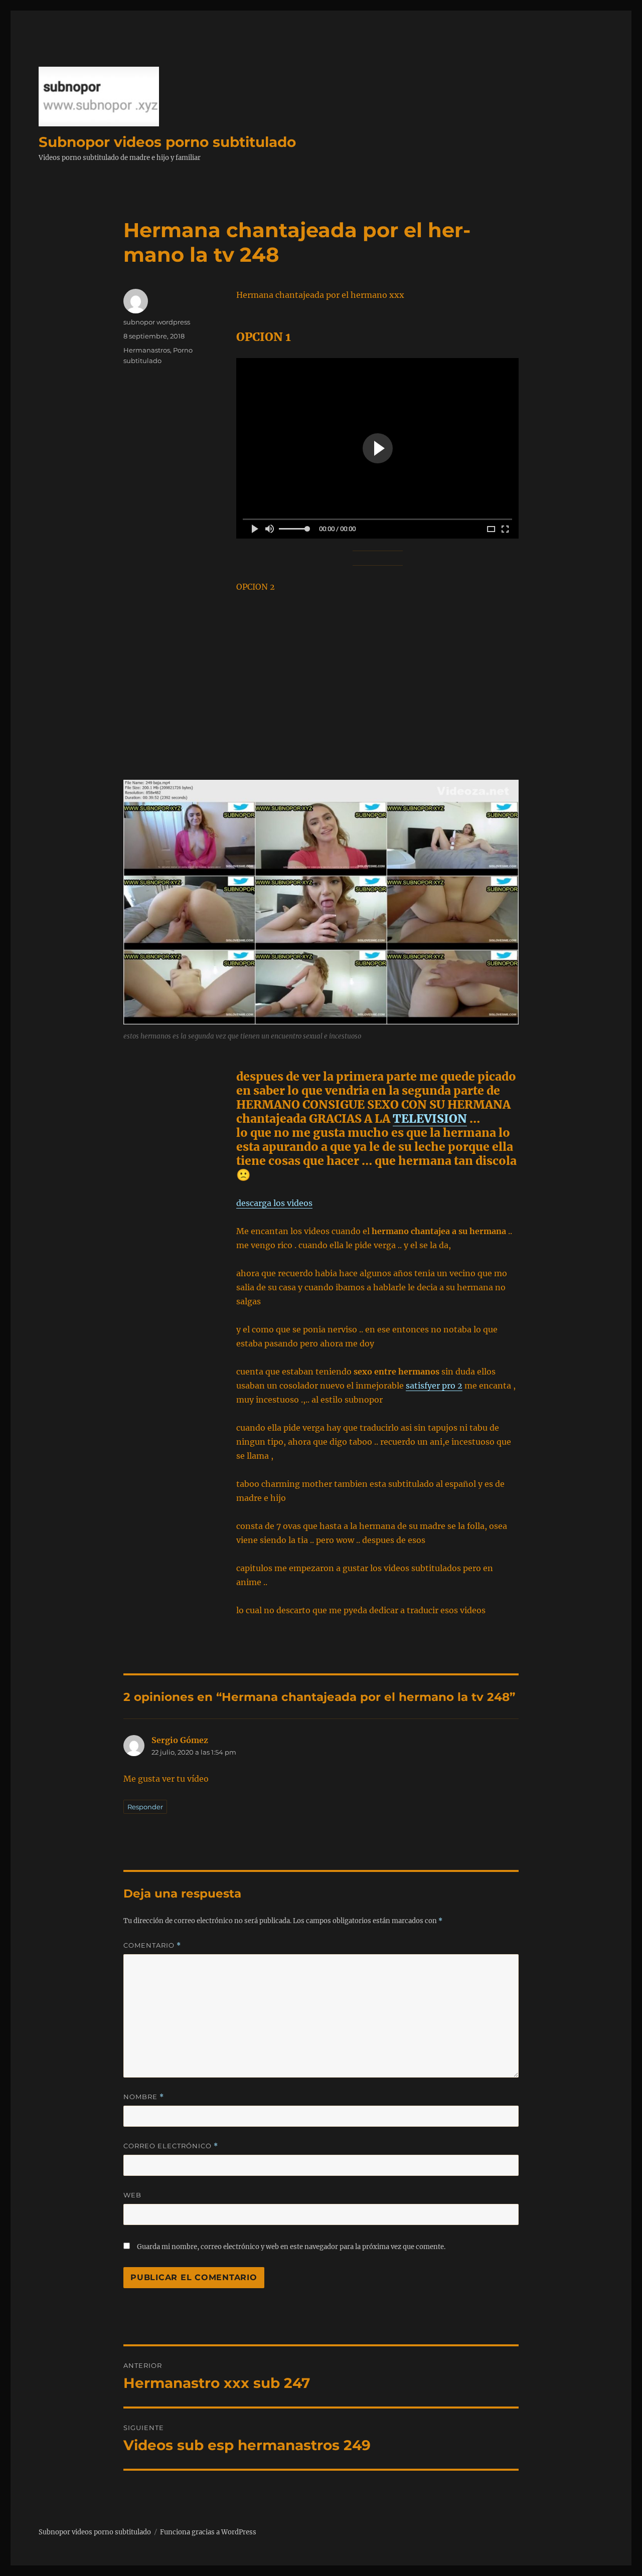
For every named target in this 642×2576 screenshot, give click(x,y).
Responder (145, 1807)
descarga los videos (274, 1203)
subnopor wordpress (157, 322)
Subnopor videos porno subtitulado (167, 142)
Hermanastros (147, 350)
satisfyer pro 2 (434, 1386)
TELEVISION (430, 1119)
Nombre (144, 2097)
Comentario (152, 1945)
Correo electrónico (171, 2146)
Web (132, 2195)
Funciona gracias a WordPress (208, 2532)
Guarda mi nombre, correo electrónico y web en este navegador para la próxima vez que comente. (291, 2247)
